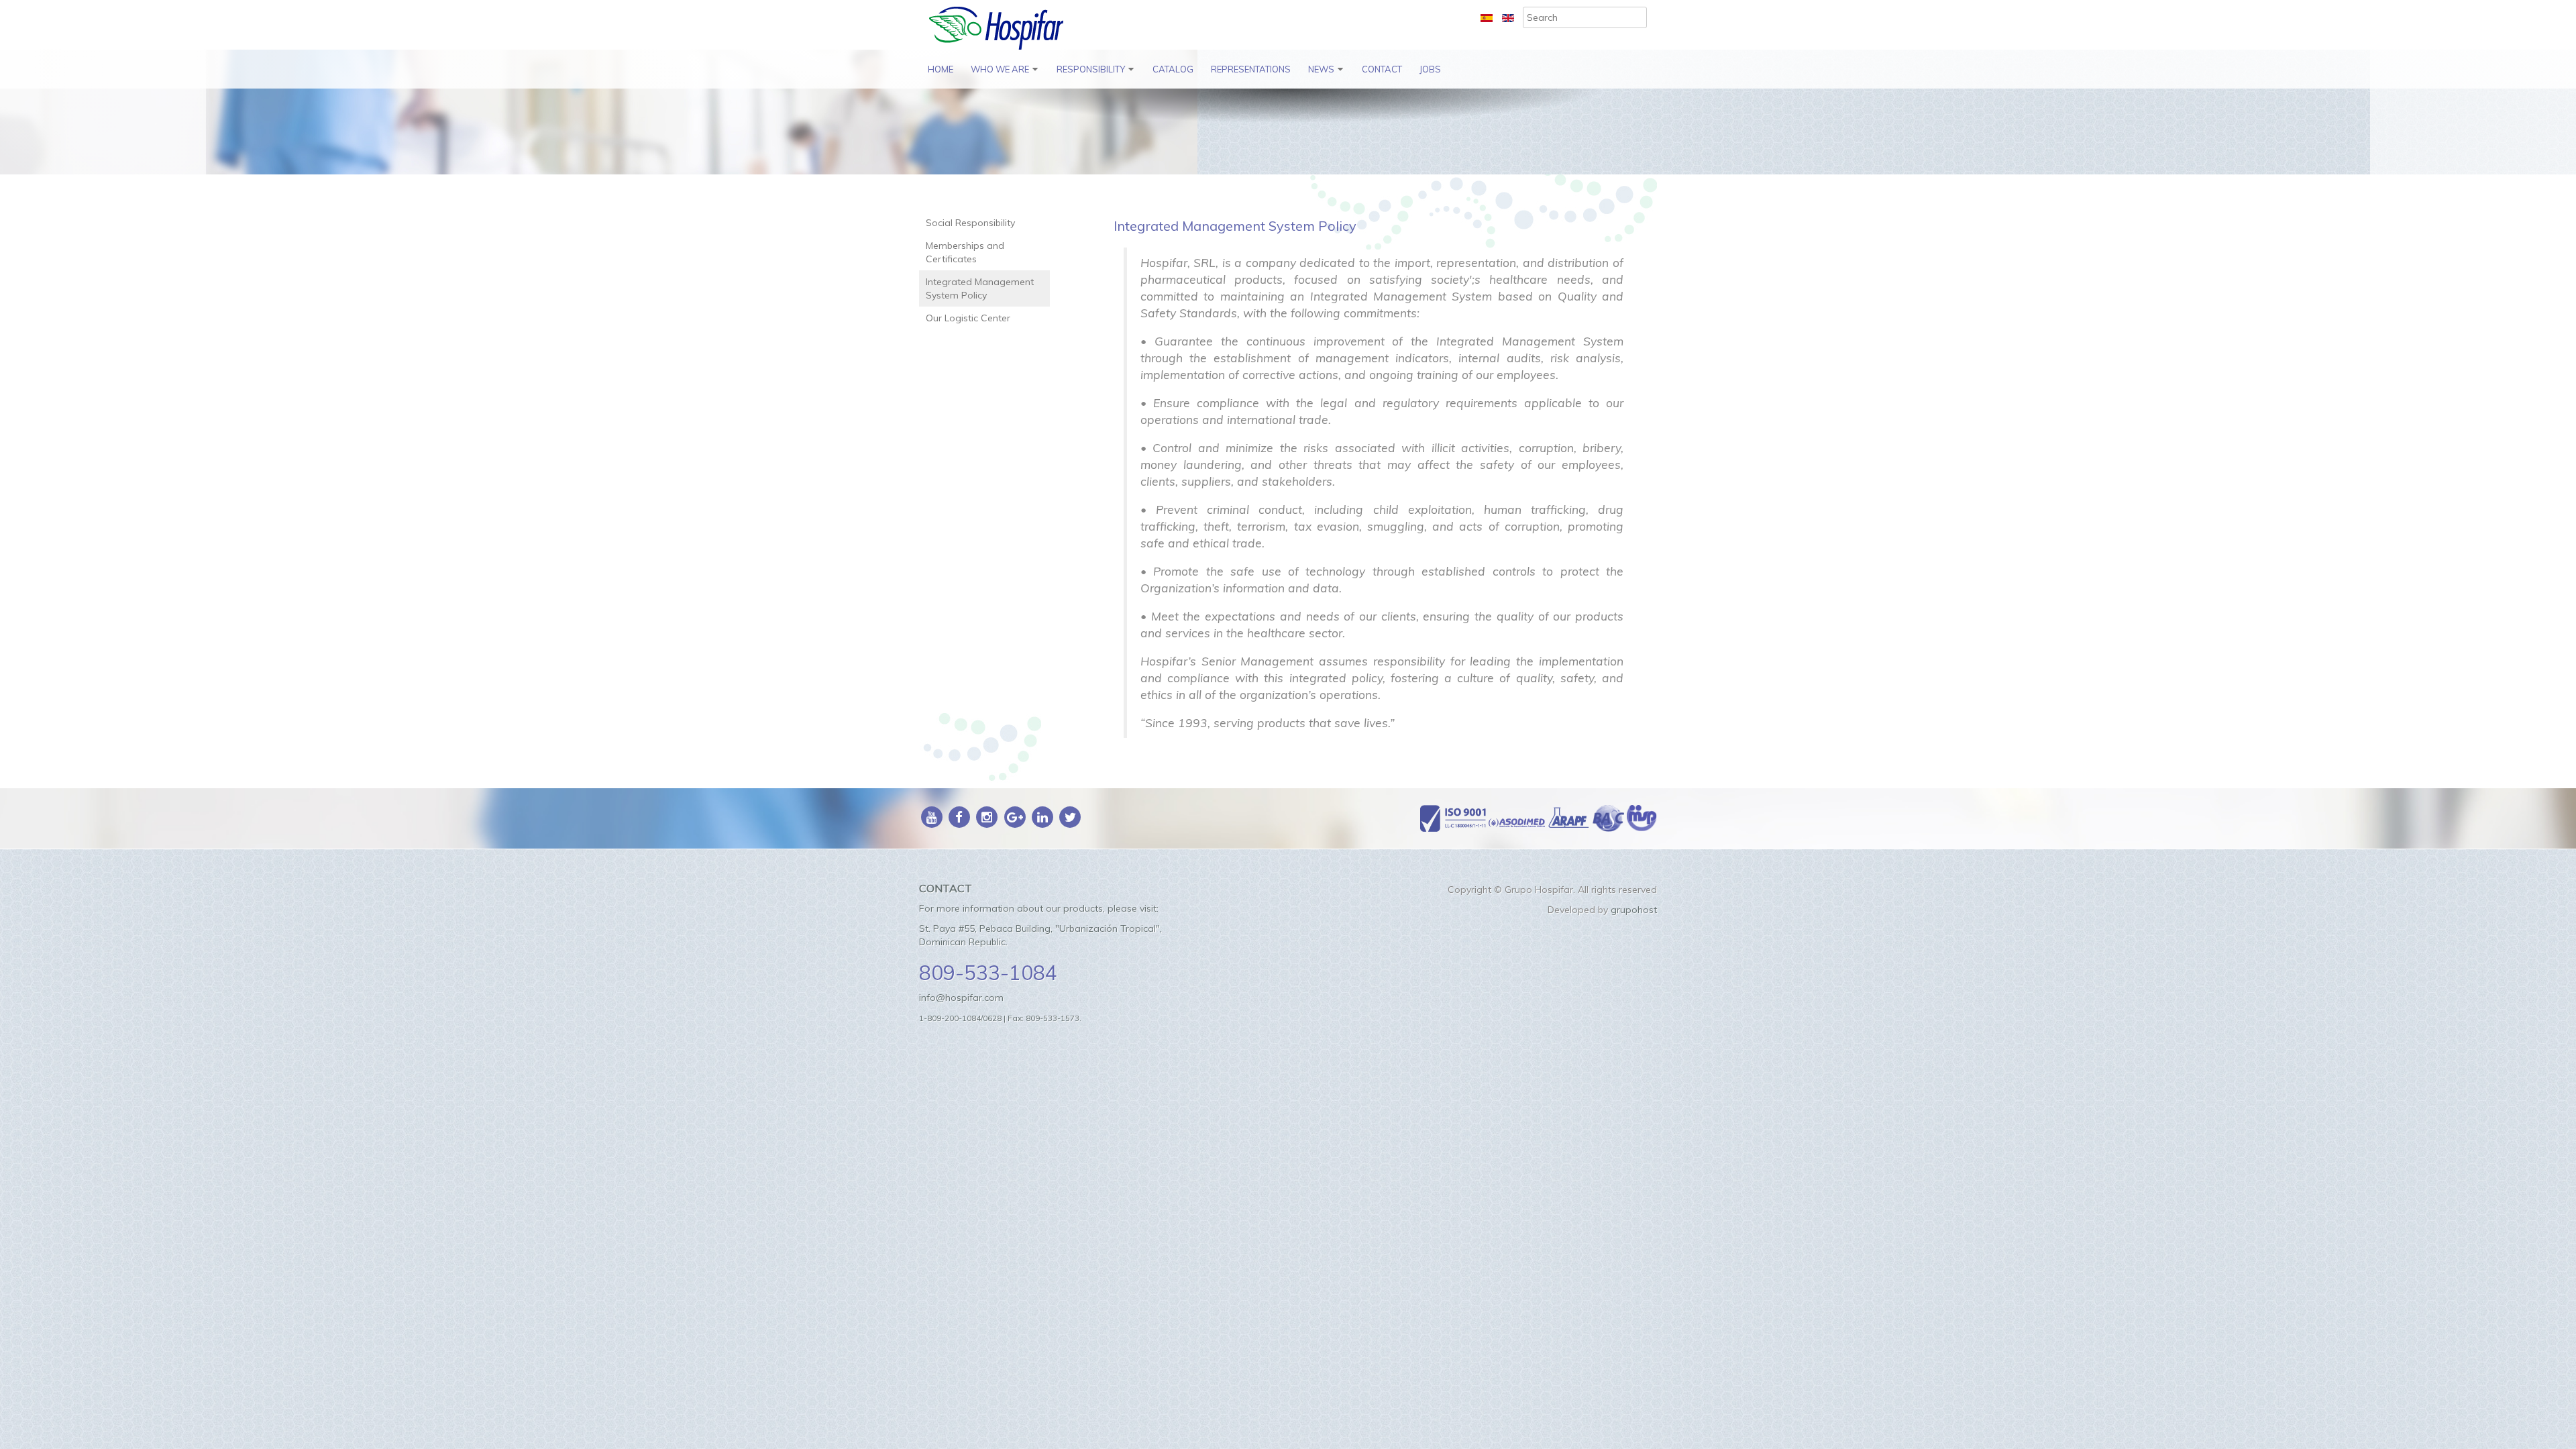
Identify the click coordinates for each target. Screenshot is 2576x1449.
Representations (1251, 69)
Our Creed (996, 173)
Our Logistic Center (1101, 217)
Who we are (1000, 69)
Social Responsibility (1103, 99)
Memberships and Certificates (1098, 136)
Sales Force (999, 203)
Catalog (1173, 69)
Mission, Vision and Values (1015, 136)
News (1321, 69)
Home (941, 69)
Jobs (1430, 69)
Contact (1382, 69)
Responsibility (1091, 69)
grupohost (1634, 910)
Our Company (1004, 99)
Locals (1324, 129)
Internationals (1340, 99)
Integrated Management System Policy (1113, 180)
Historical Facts (1007, 233)
